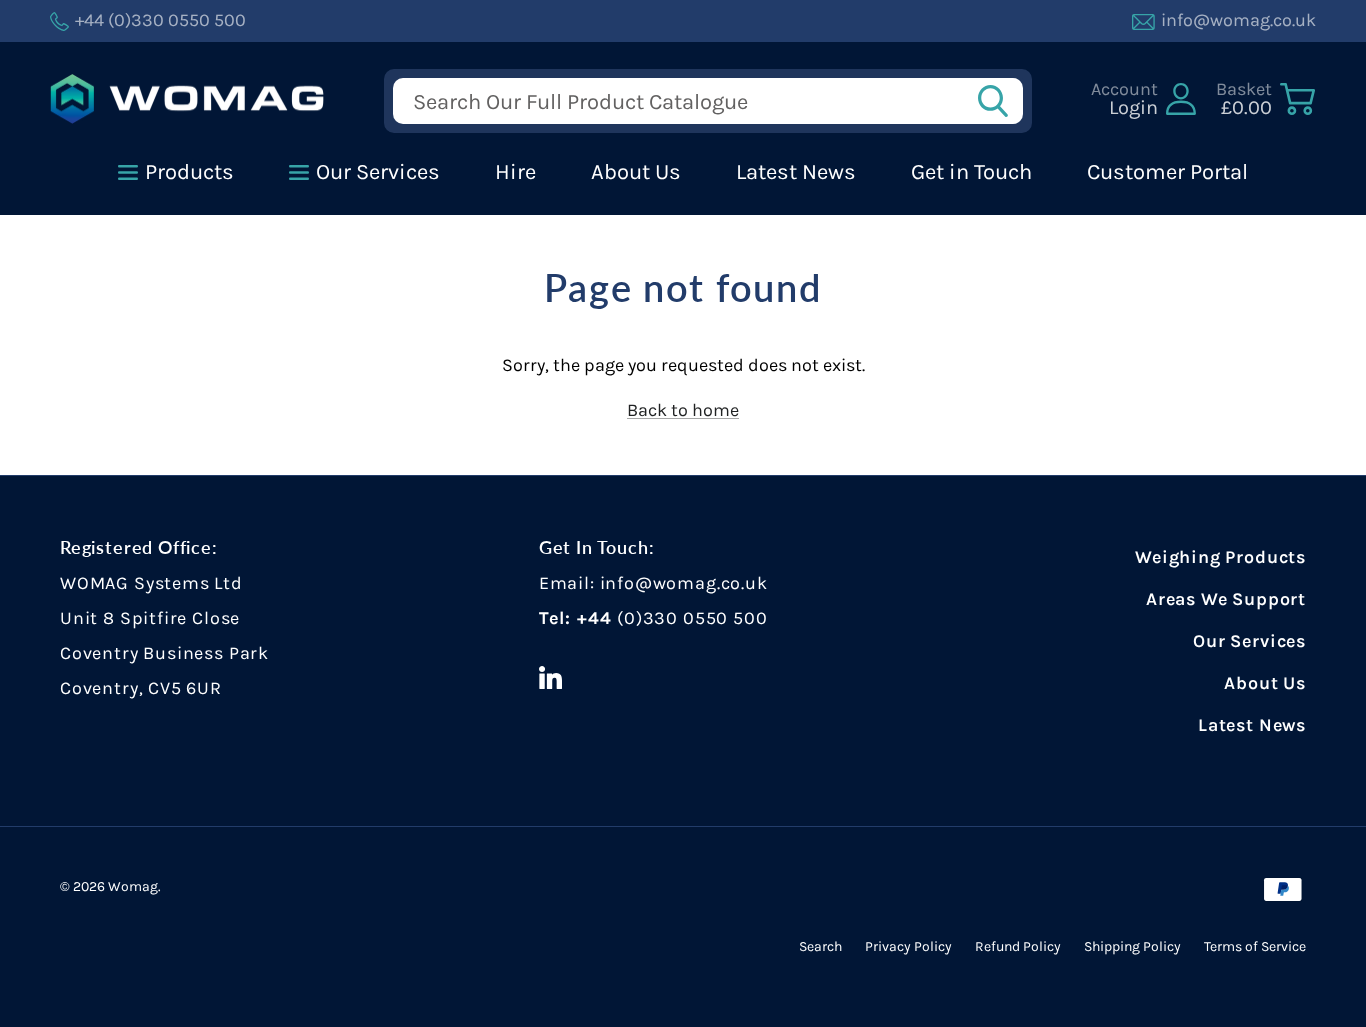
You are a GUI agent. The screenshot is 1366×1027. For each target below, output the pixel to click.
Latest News (1252, 725)
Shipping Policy (1132, 946)
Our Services (1249, 641)
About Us (1265, 683)
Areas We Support (1226, 599)
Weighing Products (1220, 557)
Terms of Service (1255, 946)
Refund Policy (1018, 946)
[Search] (999, 101)
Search (820, 946)
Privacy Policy (908, 946)
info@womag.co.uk (684, 583)
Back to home (683, 410)
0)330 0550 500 (695, 618)
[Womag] (187, 99)
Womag (133, 886)
